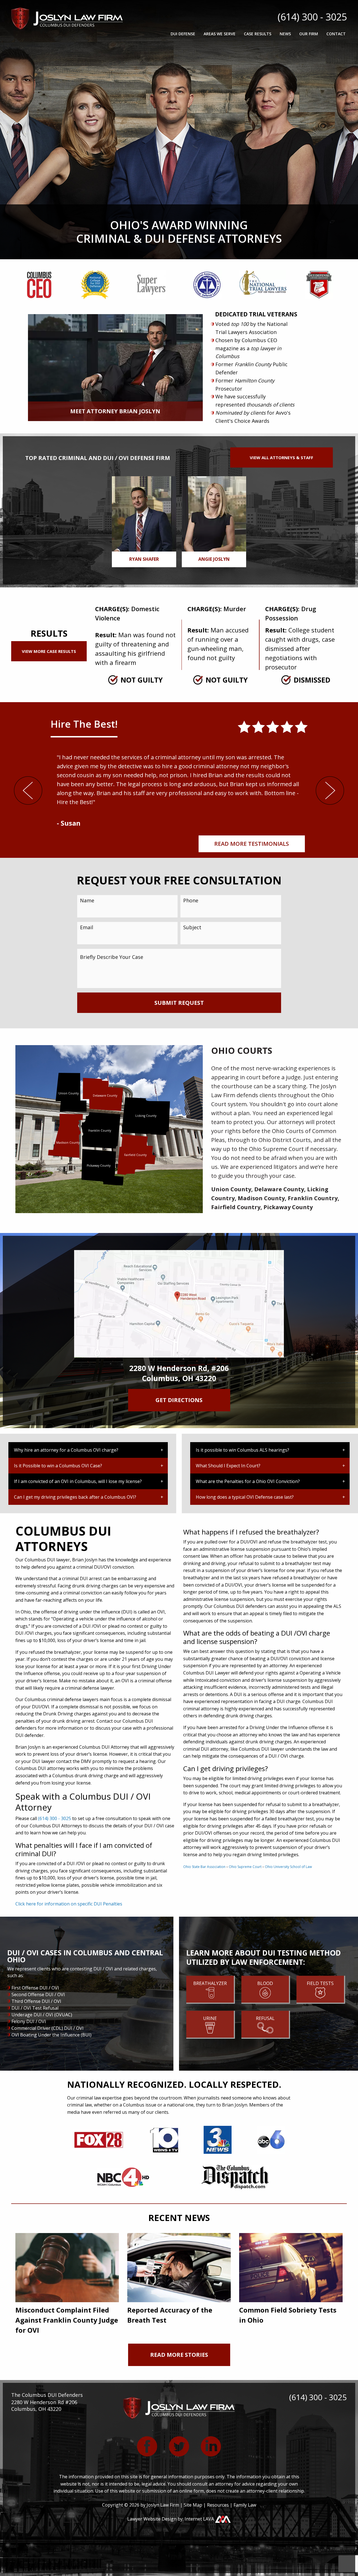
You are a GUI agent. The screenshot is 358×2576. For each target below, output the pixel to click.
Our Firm (309, 34)
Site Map (193, 2505)
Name (87, 900)
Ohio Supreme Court (245, 1867)
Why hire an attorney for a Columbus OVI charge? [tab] (66, 1450)
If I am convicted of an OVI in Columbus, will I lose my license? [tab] (78, 1481)
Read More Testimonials (252, 844)
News (285, 34)
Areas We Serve (220, 34)
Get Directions (179, 1400)
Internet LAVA (200, 2519)
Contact (336, 34)
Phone (191, 900)
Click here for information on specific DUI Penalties (69, 1904)
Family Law (245, 2505)
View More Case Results (49, 651)
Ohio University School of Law (288, 1867)
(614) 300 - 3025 (312, 17)
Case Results (258, 34)
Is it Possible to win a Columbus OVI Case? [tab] (58, 1466)
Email (87, 927)
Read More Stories (179, 2355)
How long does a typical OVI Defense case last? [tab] (245, 1497)
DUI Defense (183, 34)
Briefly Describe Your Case (112, 957)
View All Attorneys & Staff (282, 457)
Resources (218, 2505)
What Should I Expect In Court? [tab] (228, 1466)
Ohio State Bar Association (204, 1867)
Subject (192, 927)
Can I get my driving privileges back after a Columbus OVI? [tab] (75, 1497)
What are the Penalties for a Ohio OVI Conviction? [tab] (248, 1481)
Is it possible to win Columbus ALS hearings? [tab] (242, 1450)
